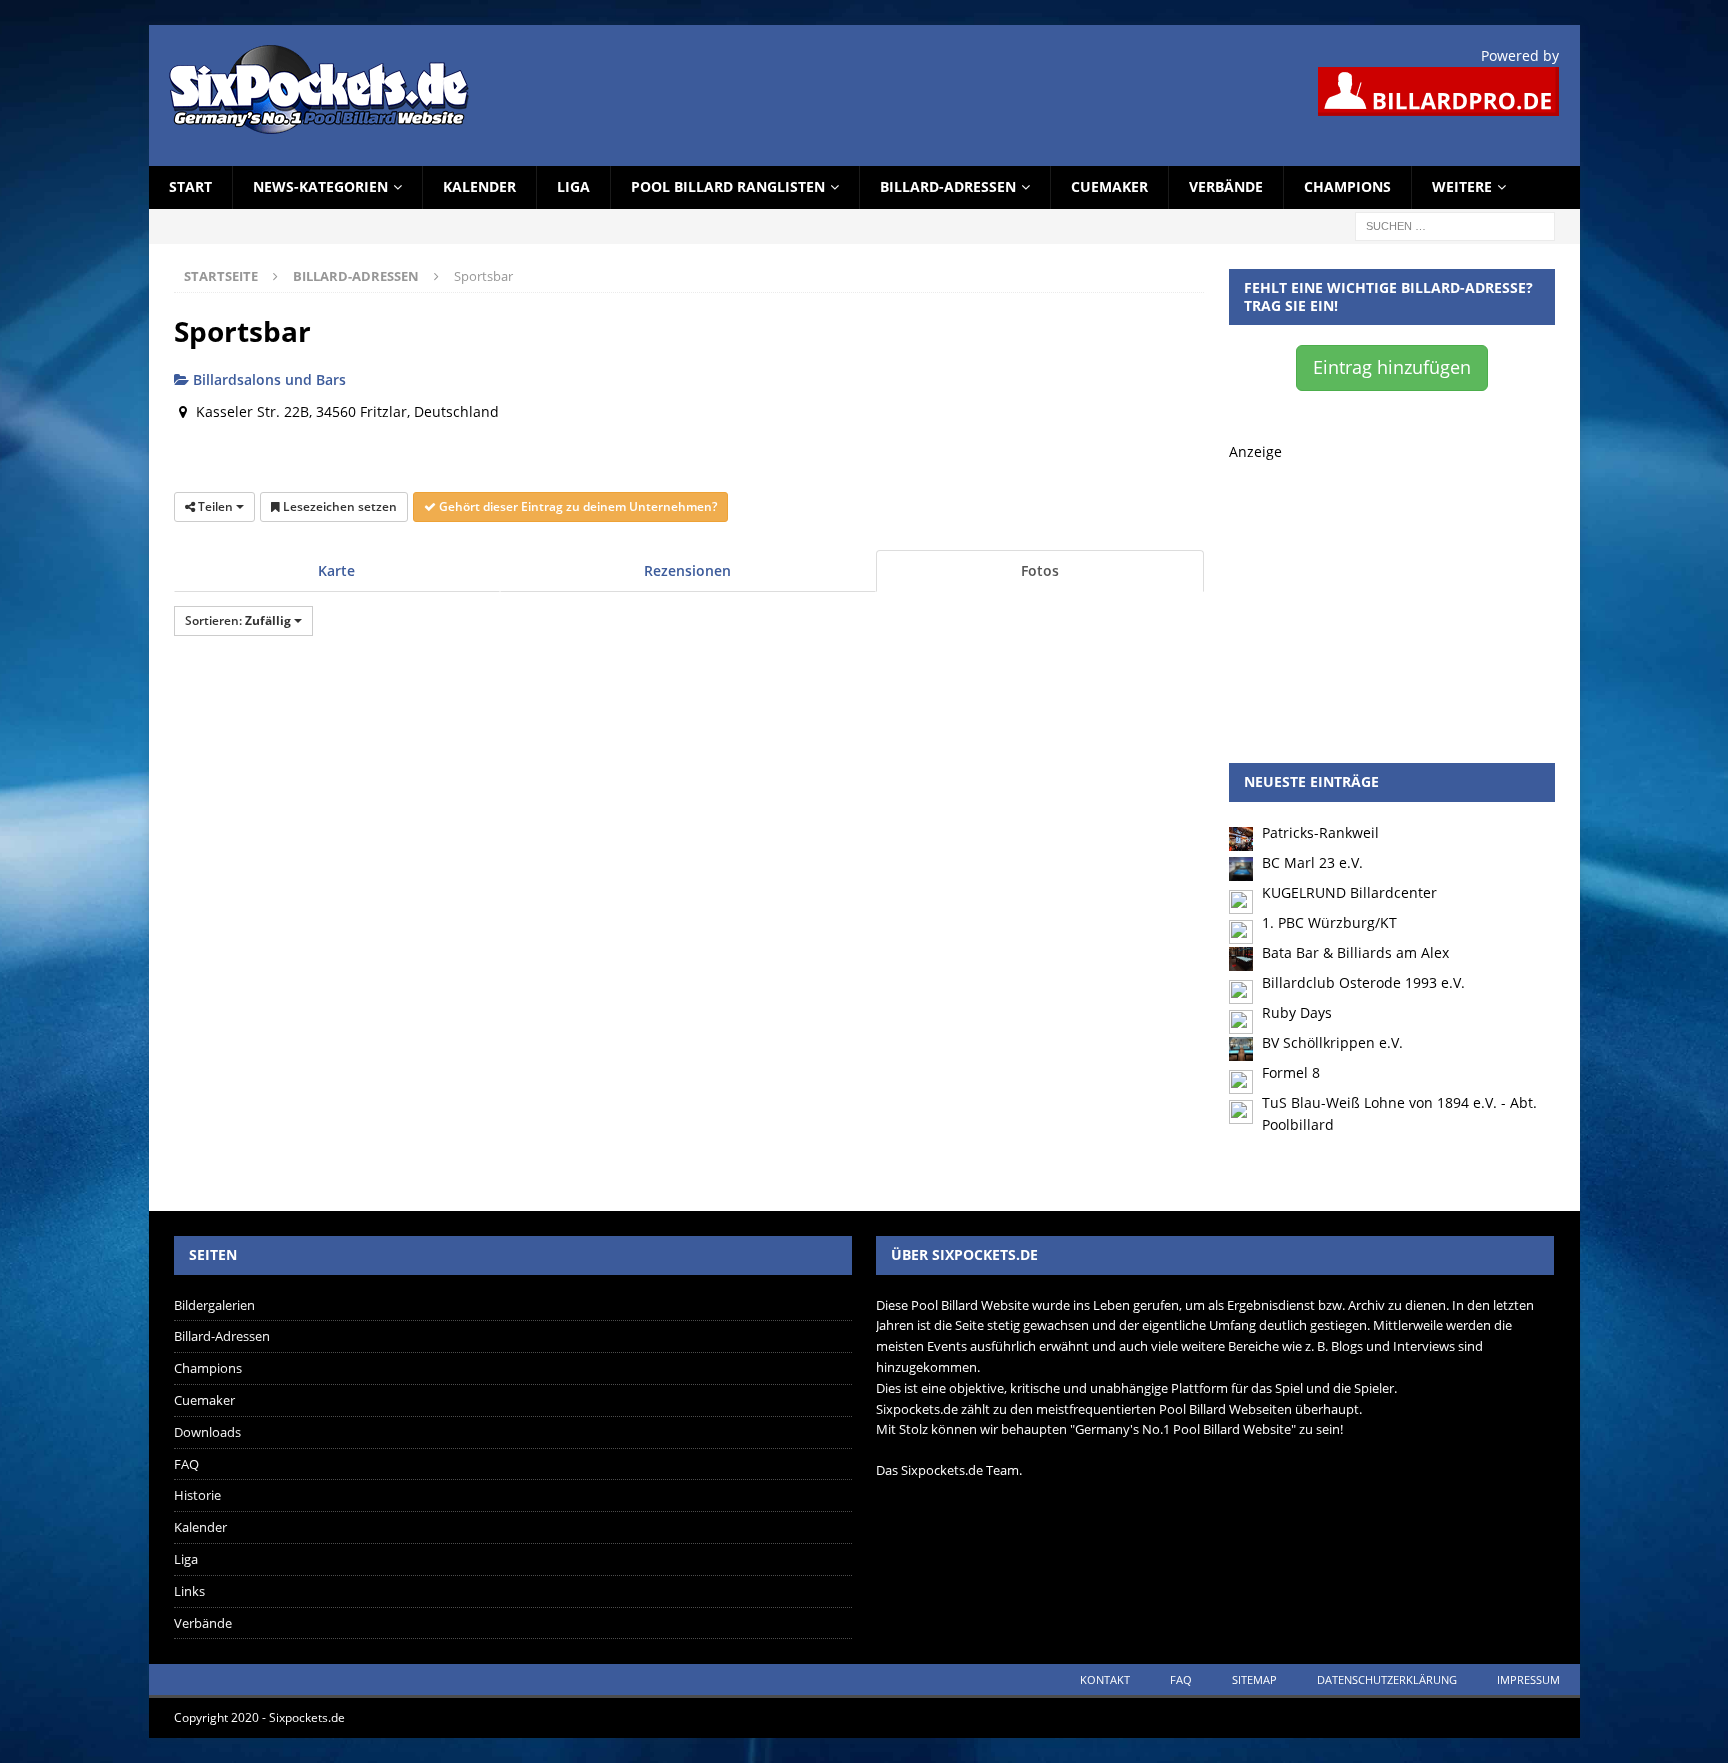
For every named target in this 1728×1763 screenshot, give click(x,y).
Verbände (1226, 186)
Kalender (479, 186)
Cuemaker (1109, 186)
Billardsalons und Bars (267, 379)
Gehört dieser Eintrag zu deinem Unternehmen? (576, 506)
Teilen (215, 506)
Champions (1347, 186)
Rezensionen (687, 570)
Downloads (207, 1432)
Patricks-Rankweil (1320, 832)
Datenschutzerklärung (1387, 1679)
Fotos (1040, 570)
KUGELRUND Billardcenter (1349, 892)
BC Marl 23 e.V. (1312, 862)
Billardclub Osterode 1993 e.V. (1363, 982)
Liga (573, 186)
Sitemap (1254, 1679)
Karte (336, 570)
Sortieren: (238, 620)
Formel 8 (1291, 1072)
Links (189, 1591)
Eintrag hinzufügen (1392, 367)
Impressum (1528, 1679)
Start (190, 186)
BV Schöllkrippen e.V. (1332, 1042)
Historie (197, 1495)
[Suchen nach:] (1455, 224)
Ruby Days (1297, 1012)
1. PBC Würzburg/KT (1329, 922)
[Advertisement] (1392, 588)
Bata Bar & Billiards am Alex (1355, 952)
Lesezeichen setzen (338, 506)
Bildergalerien (214, 1305)
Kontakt (1105, 1679)
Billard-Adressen (948, 186)
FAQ (186, 1464)
